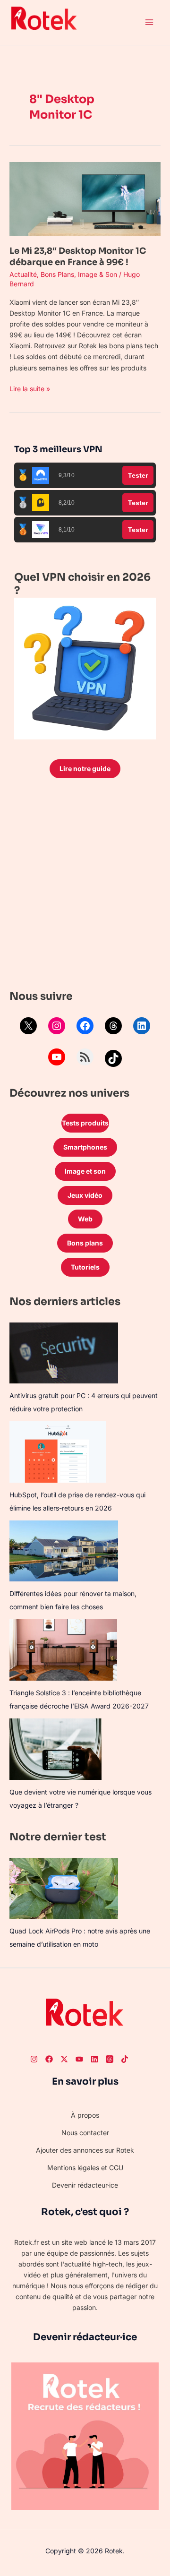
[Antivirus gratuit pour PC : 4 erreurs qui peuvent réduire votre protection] (64, 1353)
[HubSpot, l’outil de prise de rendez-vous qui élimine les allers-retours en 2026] (58, 1452)
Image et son (85, 1171)
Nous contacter (85, 2133)
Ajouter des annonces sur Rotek (85, 2150)
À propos (85, 2115)
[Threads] (113, 1026)
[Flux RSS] (85, 1057)
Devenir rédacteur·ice (85, 2185)
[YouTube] (57, 1057)
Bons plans (85, 1243)
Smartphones (85, 1147)
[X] (28, 1026)
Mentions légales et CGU (85, 2168)
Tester (138, 475)
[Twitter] (64, 2059)
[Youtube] (79, 2059)
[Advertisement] (85, 886)
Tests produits (85, 1123)
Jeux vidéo (85, 1195)
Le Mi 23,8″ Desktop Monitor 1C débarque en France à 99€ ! (78, 256)
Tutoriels (85, 1267)
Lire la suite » (30, 388)
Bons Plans (57, 274)
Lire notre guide (85, 769)
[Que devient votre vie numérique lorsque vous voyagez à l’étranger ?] (55, 1749)
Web (85, 1219)
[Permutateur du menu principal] (149, 22)
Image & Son (98, 274)
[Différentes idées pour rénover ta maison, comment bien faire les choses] (64, 1551)
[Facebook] (85, 1026)
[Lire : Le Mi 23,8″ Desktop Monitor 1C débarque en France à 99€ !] (85, 198)
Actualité (23, 274)
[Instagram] (57, 1026)
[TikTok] (113, 1058)
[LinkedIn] (142, 1026)
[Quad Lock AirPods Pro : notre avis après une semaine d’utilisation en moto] (64, 1888)
